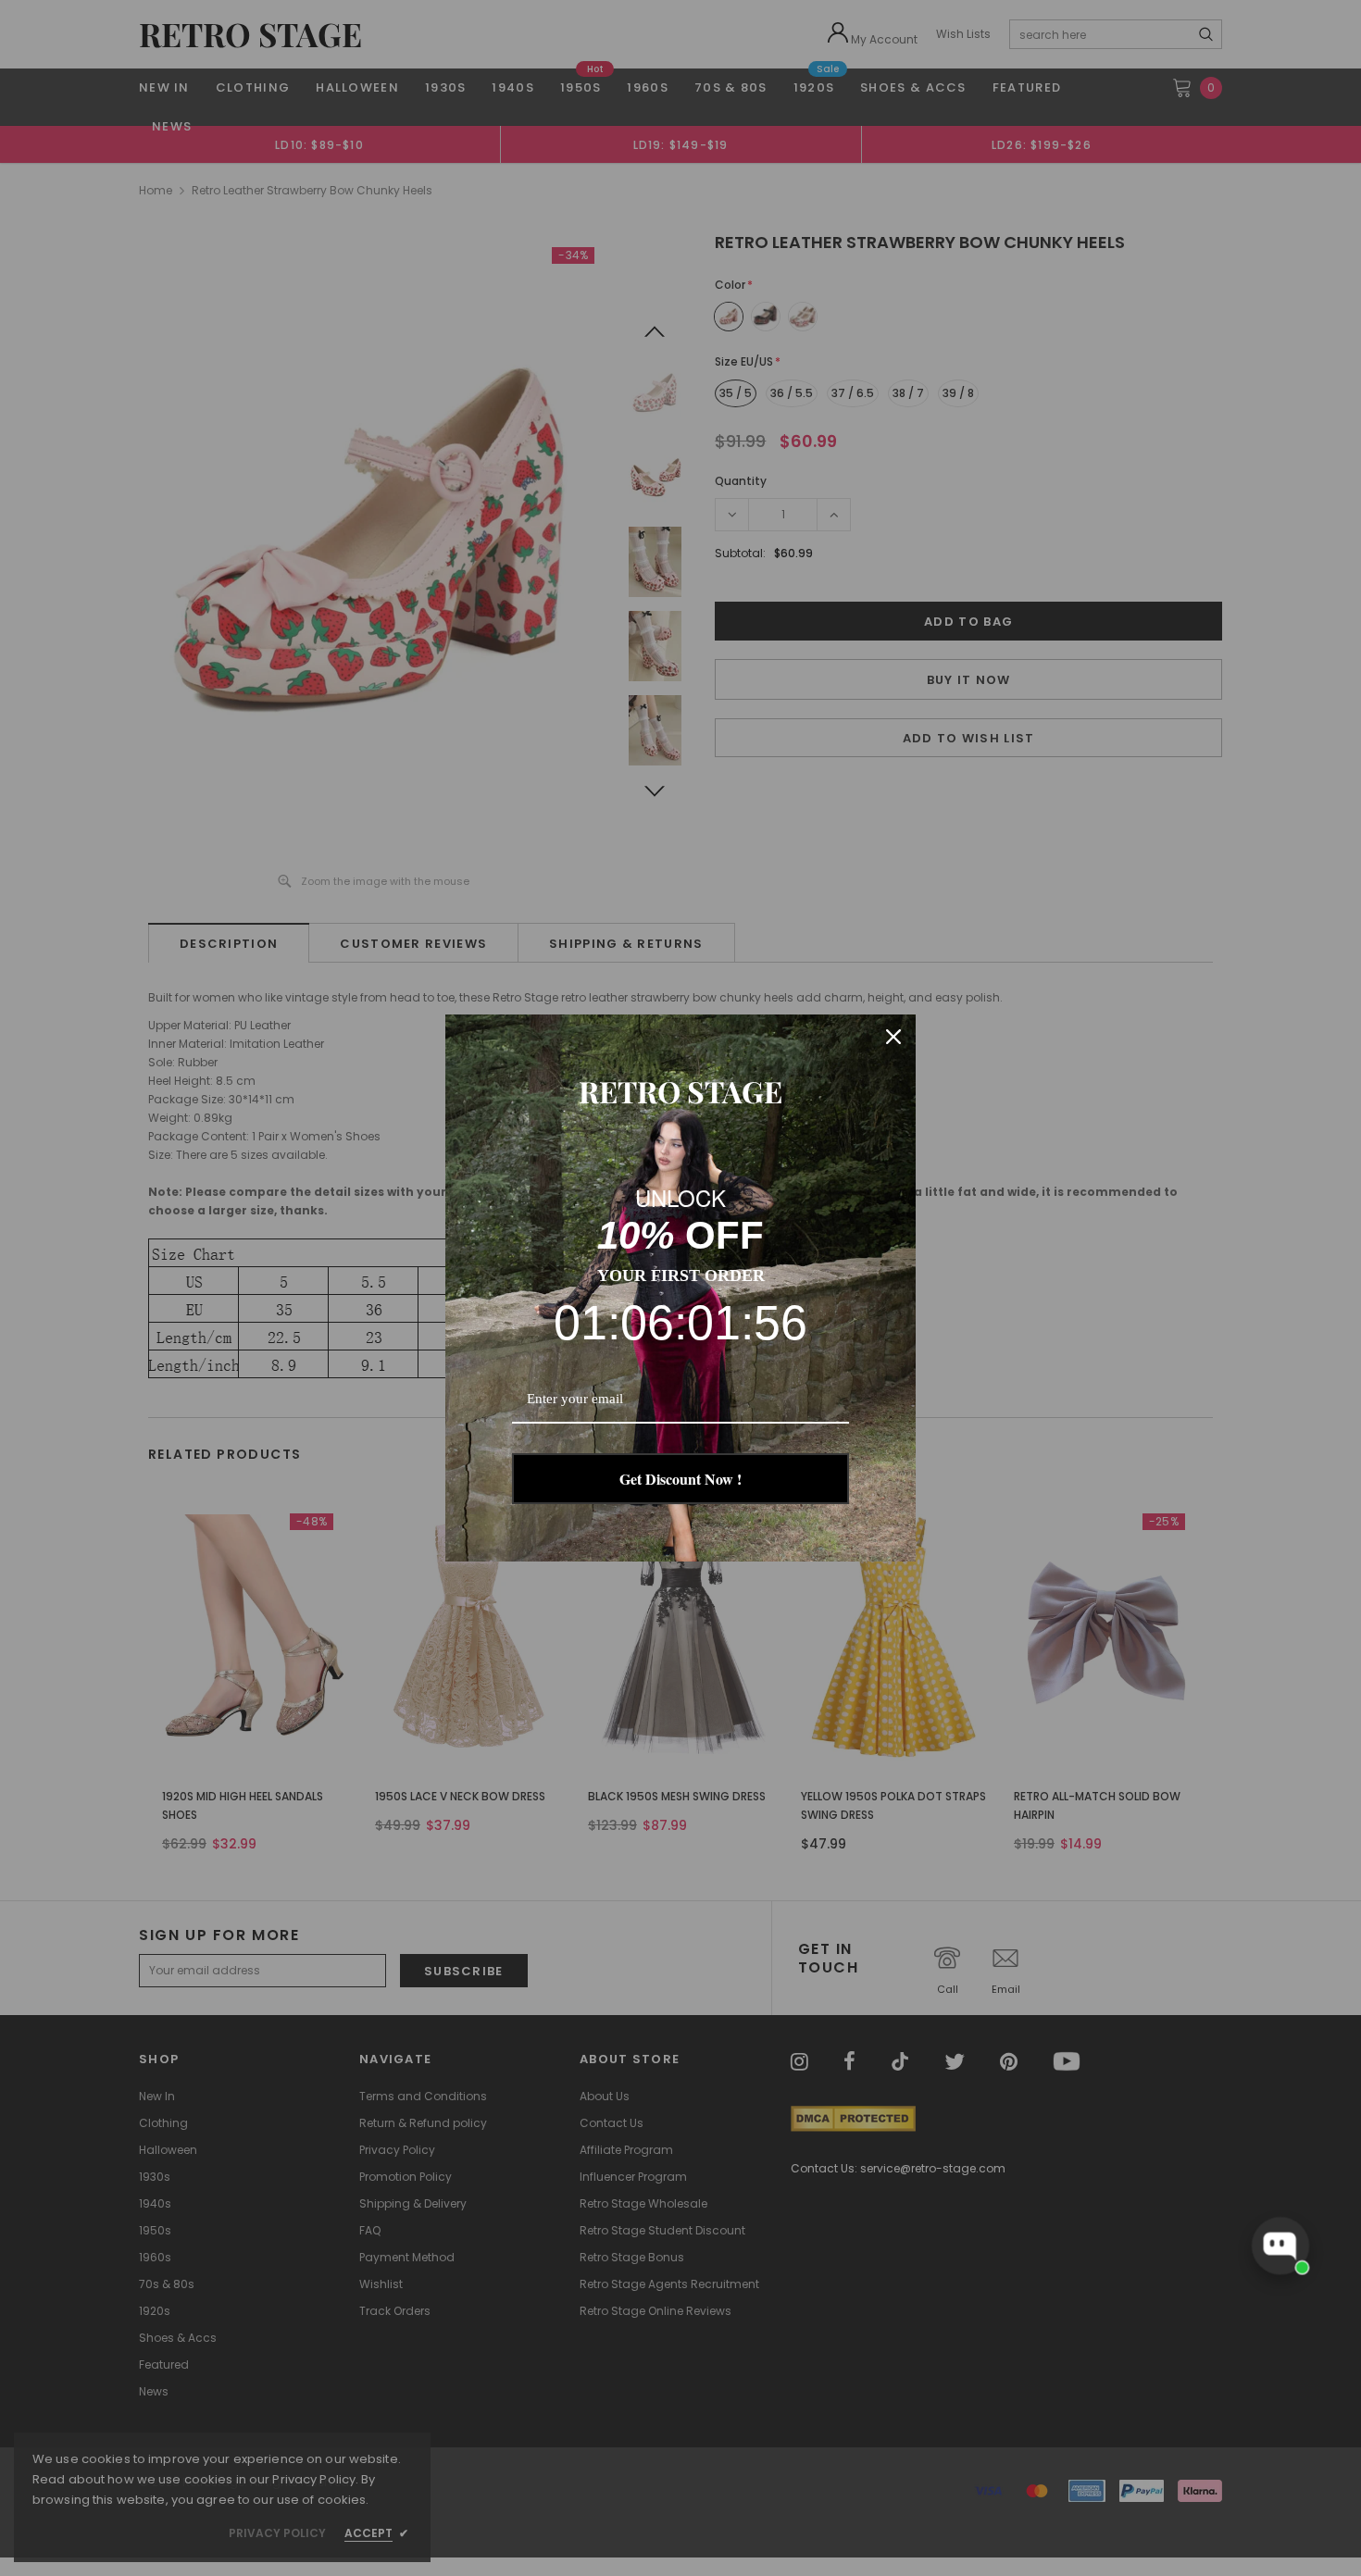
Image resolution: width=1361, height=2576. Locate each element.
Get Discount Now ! (680, 1479)
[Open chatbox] (1280, 2246)
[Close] (893, 1037)
